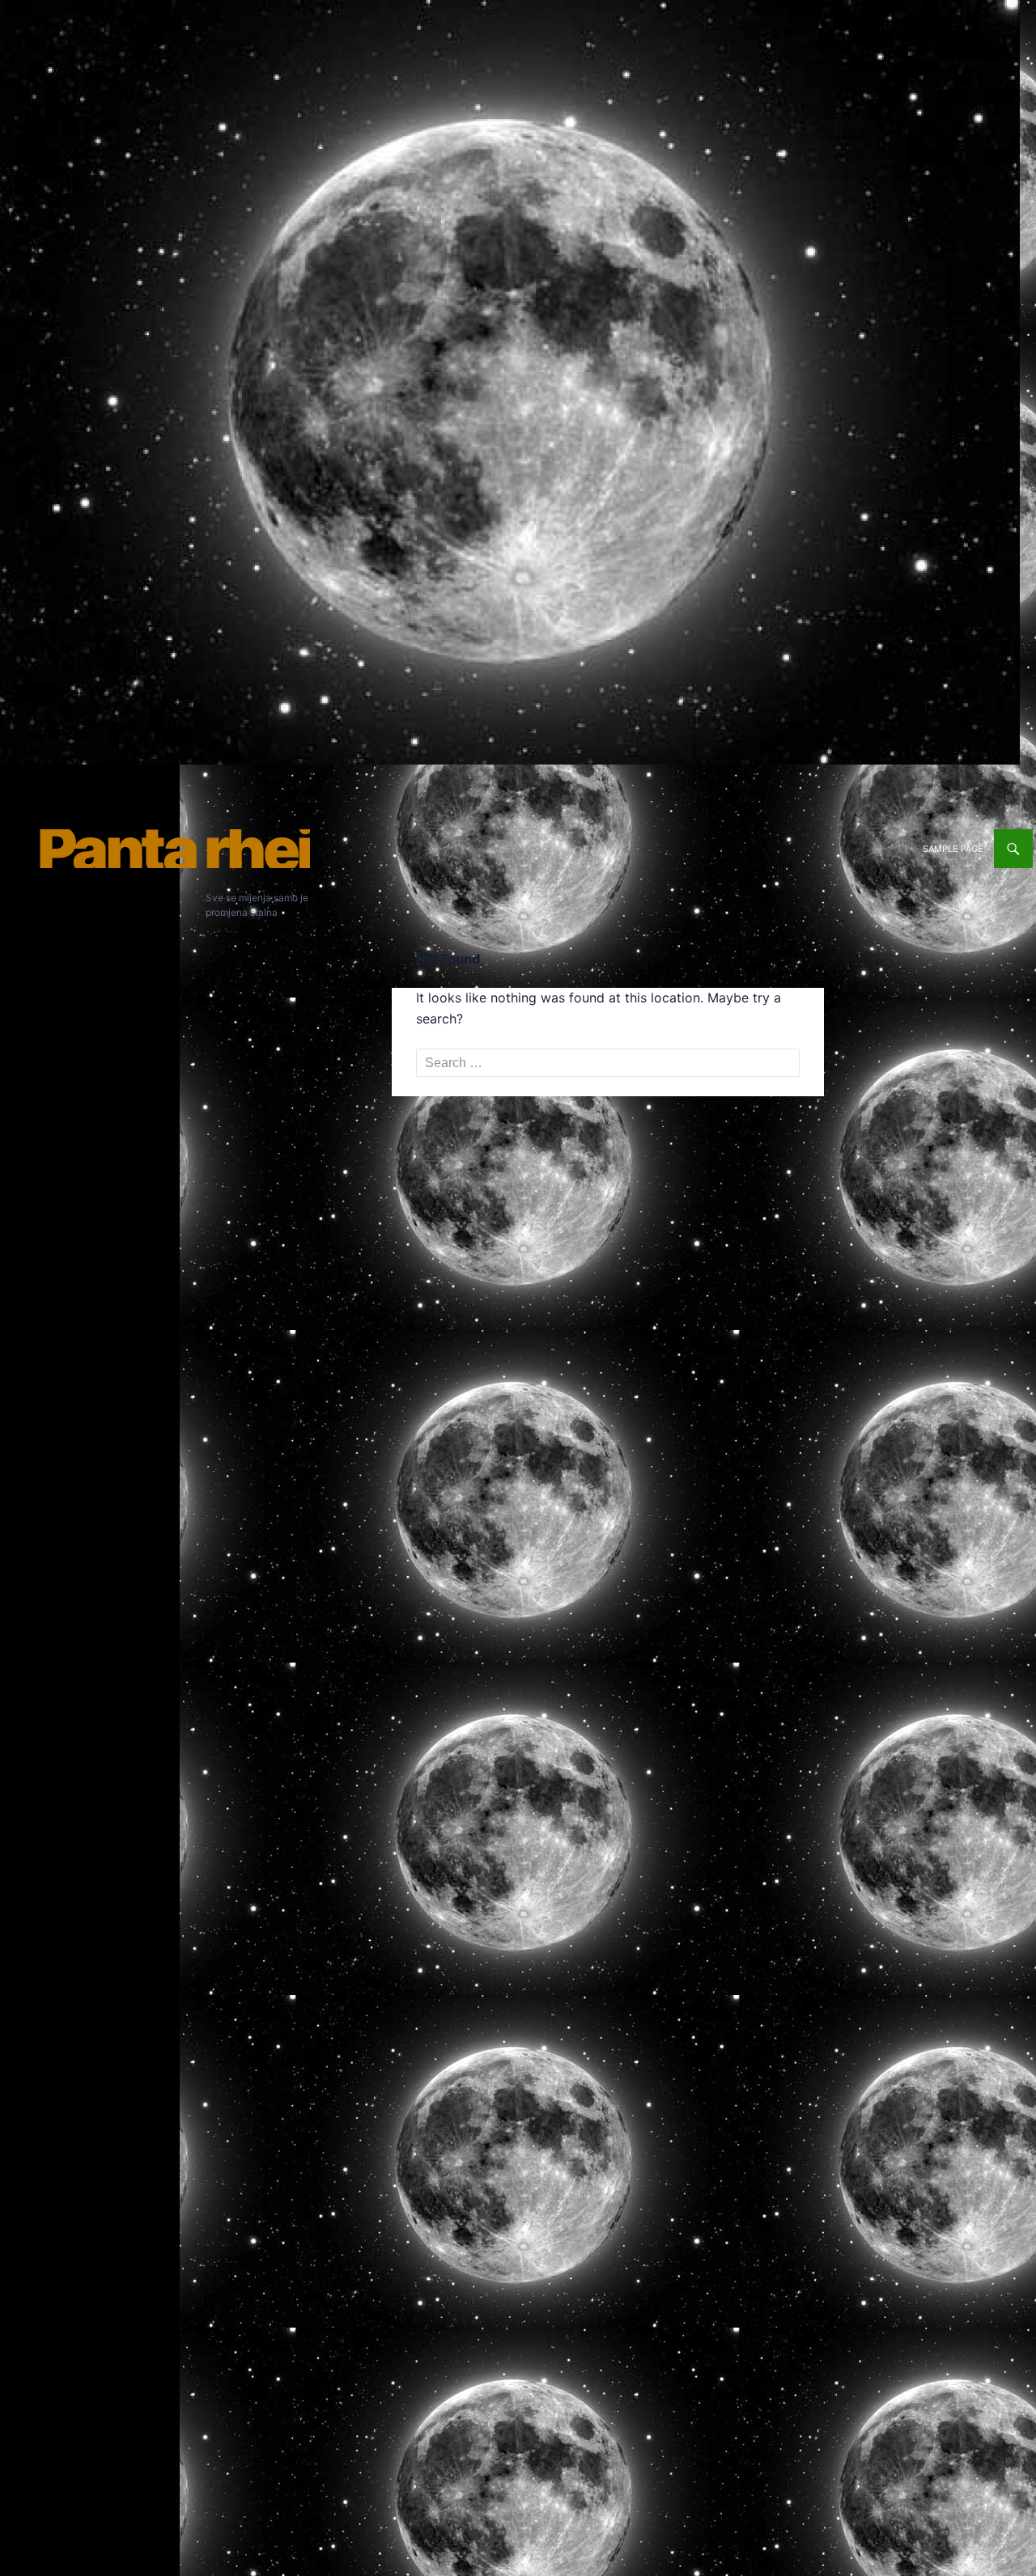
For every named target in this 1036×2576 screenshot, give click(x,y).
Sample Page (953, 849)
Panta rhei (174, 849)
